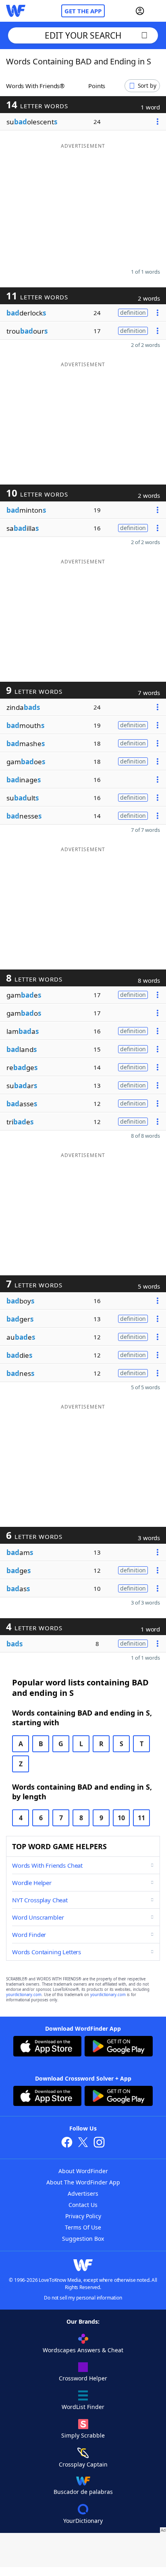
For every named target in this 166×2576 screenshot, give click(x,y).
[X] (83, 2143)
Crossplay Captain (83, 2464)
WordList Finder (83, 2407)
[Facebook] (67, 2143)
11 (141, 1818)
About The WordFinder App (83, 2182)
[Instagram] (99, 2143)
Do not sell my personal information (83, 2298)
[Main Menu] (157, 11)
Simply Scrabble (83, 2435)
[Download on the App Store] (47, 2047)
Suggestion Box (83, 2239)
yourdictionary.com (24, 1995)
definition (133, 312)
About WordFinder (83, 2171)
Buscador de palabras (83, 2492)
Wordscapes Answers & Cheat (83, 2350)
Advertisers (83, 2193)
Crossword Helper (83, 2378)
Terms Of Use (83, 2227)
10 (121, 1818)
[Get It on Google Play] (119, 2047)
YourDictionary (83, 2521)
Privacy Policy (83, 2216)
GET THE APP (83, 11)
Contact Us (83, 2205)
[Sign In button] (140, 11)
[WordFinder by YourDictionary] (16, 11)
